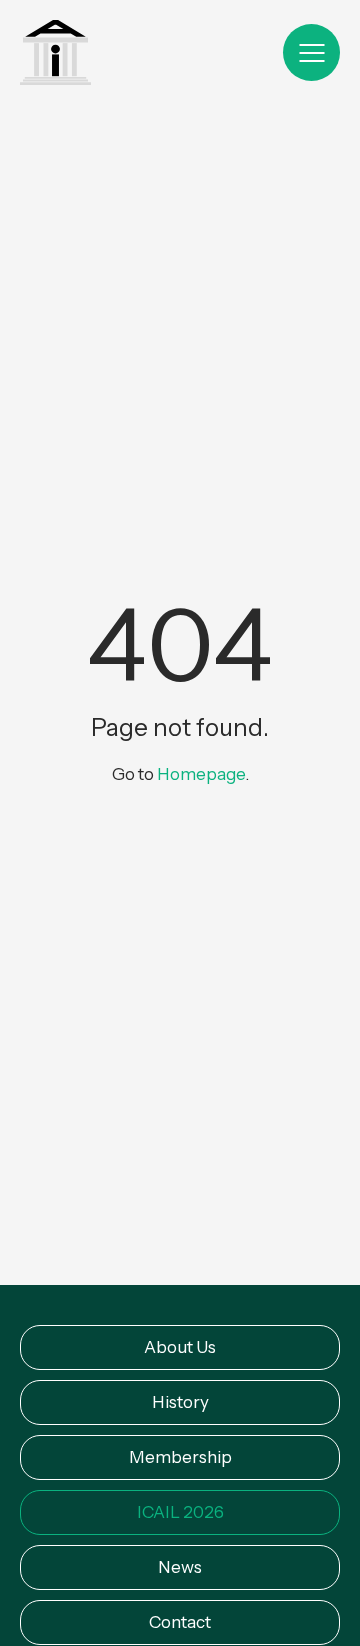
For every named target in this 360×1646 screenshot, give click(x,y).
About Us (180, 1347)
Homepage (201, 774)
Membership (180, 1457)
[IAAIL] (55, 54)
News (180, 1567)
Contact (180, 1622)
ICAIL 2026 (180, 1512)
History (180, 1402)
